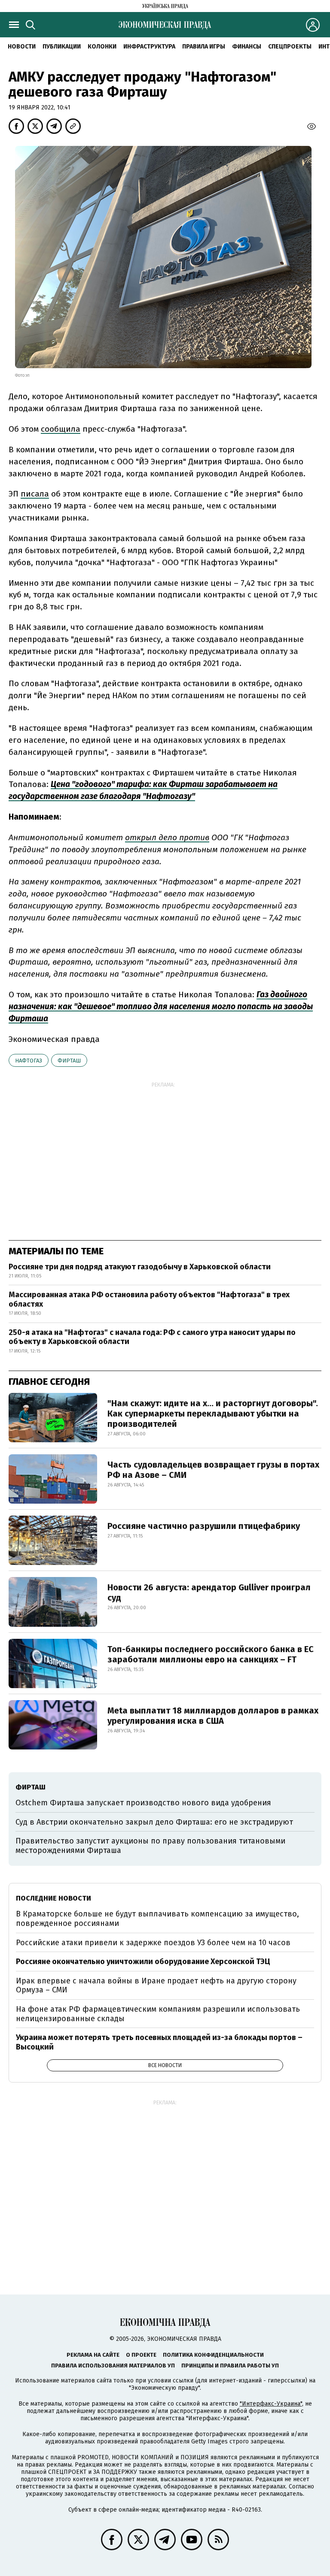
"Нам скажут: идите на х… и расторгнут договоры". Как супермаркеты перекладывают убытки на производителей (213, 1414)
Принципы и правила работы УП (230, 2366)
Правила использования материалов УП (113, 2366)
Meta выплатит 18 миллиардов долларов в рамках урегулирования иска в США (213, 1716)
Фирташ (69, 1061)
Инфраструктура (149, 47)
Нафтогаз (29, 1061)
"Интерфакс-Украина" (271, 2404)
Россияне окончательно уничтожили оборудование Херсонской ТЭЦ (143, 1962)
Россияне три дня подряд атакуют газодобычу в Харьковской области (140, 1267)
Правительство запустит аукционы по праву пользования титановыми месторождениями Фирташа (150, 1846)
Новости (22, 47)
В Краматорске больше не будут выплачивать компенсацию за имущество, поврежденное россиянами (157, 1919)
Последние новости (53, 1898)
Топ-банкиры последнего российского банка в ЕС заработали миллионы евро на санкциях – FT (211, 1654)
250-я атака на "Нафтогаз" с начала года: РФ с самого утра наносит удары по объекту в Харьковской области (152, 1337)
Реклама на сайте (93, 2355)
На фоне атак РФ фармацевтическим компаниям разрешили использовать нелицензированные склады (158, 2014)
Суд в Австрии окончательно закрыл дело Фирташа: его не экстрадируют (154, 1822)
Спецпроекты (290, 47)
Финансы (247, 47)
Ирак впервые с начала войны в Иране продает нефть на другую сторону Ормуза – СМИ (156, 1986)
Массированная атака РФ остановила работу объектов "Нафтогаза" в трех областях (149, 1299)
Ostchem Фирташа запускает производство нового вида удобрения (143, 1803)
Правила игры (204, 47)
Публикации (62, 47)
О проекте (141, 2355)
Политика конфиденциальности (213, 2355)
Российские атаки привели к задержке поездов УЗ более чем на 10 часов (153, 1943)
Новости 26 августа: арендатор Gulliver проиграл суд (209, 1592)
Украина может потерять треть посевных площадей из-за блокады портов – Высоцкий (159, 2042)
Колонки (102, 47)
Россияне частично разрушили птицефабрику (204, 1526)
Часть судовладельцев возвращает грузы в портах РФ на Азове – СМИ (213, 1470)
